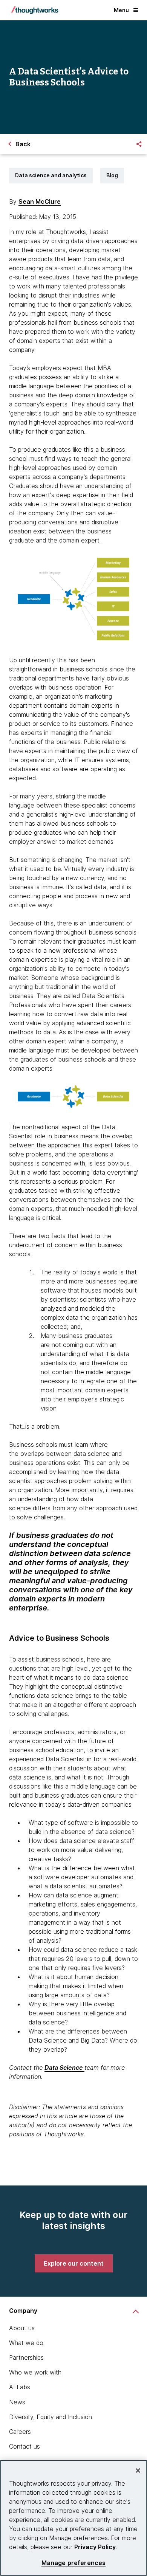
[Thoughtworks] (35, 10)
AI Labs (20, 2387)
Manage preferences (74, 2563)
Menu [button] (121, 10)
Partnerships (26, 2357)
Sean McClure (40, 201)
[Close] (138, 2471)
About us (22, 2328)
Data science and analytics (51, 175)
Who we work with (35, 2372)
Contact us (24, 2446)
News (17, 2402)
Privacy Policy (95, 2547)
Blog (112, 175)
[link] (74, 2263)
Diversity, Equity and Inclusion (51, 2417)
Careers (20, 2432)
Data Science (64, 2068)
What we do (26, 2343)
